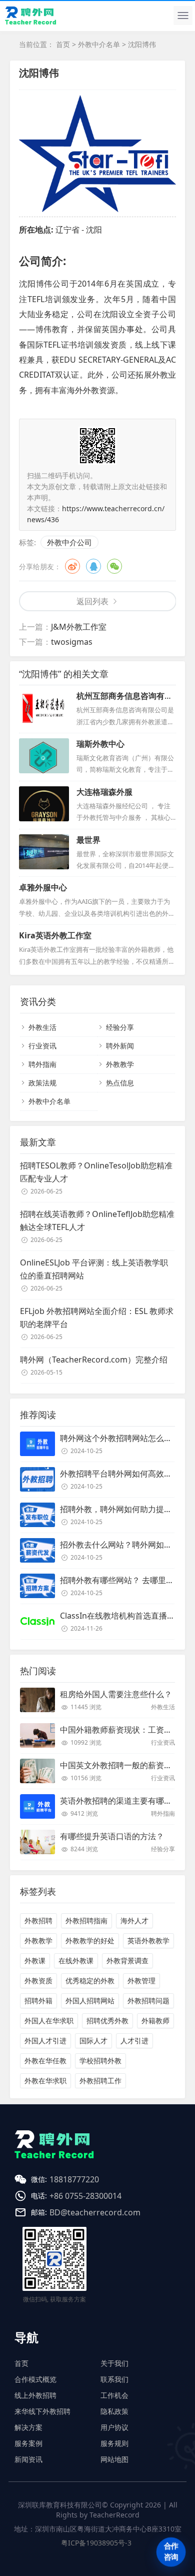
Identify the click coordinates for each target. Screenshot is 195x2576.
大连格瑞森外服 (104, 792)
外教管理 (141, 1981)
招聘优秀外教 (107, 2021)
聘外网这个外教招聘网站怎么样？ (120, 1438)
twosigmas (72, 642)
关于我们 (114, 2363)
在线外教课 (76, 1961)
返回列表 (92, 601)
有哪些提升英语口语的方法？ (112, 1836)
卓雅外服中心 (43, 887)
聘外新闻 (120, 1046)
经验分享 (120, 1027)
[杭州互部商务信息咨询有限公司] (44, 708)
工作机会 (114, 2395)
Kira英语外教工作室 (55, 935)
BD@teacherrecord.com (95, 2212)
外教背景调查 (127, 1961)
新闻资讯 (28, 2459)
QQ (93, 566)
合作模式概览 (35, 2379)
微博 (72, 566)
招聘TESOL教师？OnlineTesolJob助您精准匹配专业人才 (96, 1172)
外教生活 (42, 1027)
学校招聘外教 (100, 2061)
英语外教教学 (148, 1941)
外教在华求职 (45, 2081)
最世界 (88, 840)
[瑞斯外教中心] (44, 756)
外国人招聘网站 (90, 2001)
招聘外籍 (38, 2001)
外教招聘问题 (148, 2001)
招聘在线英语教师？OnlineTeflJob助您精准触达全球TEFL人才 (97, 1220)
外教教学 (120, 1064)
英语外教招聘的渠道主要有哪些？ (120, 1801)
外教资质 (38, 1981)
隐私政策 (114, 2411)
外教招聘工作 (100, 2081)
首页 (63, 44)
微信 (114, 566)
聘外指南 (42, 1064)
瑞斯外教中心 (100, 744)
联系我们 (114, 2379)
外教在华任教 (45, 2061)
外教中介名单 (99, 44)
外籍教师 (155, 2021)
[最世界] (44, 852)
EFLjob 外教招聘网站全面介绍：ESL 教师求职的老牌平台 (97, 1318)
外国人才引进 (45, 2041)
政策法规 (42, 1083)
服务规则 (114, 2443)
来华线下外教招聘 (42, 2411)
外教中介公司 (69, 542)
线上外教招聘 (35, 2395)
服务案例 (28, 2443)
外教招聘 (38, 1920)
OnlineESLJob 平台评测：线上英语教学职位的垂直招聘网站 (94, 1269)
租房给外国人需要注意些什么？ (116, 1694)
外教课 (35, 1961)
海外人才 (134, 1920)
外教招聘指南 (86, 1920)
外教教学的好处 (90, 1941)
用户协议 (114, 2427)
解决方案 (28, 2427)
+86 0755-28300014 (85, 2196)
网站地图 (114, 2459)
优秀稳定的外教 (90, 1981)
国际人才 (93, 2041)
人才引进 (134, 2041)
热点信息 (120, 1083)
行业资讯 (42, 1046)
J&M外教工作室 (79, 627)
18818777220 (74, 2179)
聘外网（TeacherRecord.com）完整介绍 (94, 1360)
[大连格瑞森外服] (44, 804)
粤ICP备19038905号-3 (96, 2543)
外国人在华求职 (49, 2021)
